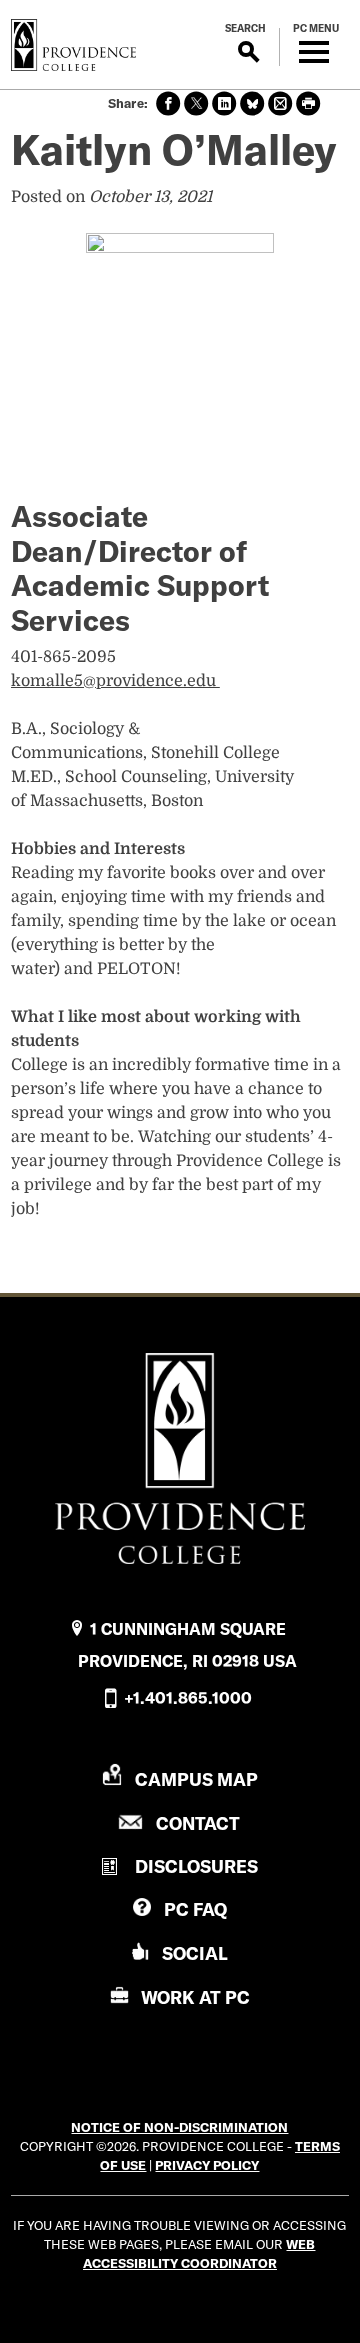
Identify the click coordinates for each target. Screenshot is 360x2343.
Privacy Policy (207, 2165)
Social (195, 1953)
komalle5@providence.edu (115, 681)
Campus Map (196, 1779)
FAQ (195, 1909)
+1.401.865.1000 (188, 1698)
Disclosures (196, 1866)
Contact (198, 1823)
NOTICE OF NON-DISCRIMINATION (179, 2127)
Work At (195, 1997)
